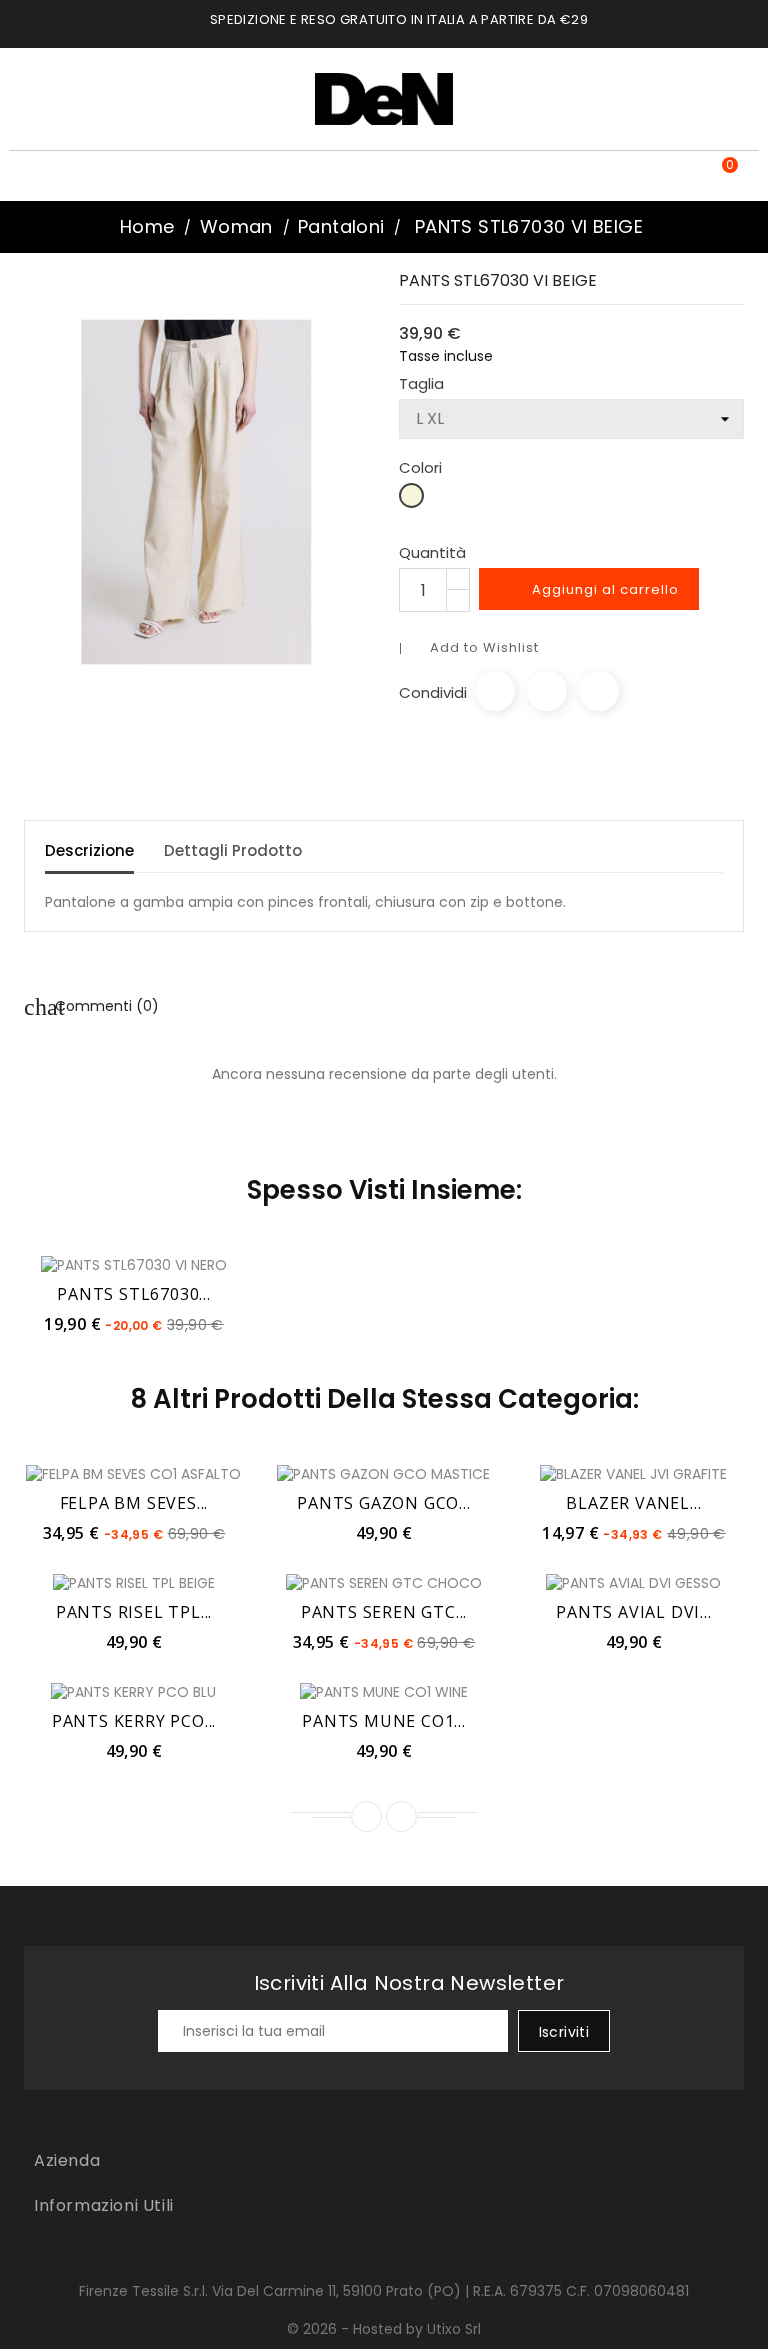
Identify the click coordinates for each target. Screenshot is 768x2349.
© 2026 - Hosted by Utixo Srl (384, 2329)
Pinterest (599, 691)
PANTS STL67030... (134, 1294)
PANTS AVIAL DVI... (633, 1612)
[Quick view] (178, 1264)
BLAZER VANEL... (633, 1503)
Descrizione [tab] (89, 850)
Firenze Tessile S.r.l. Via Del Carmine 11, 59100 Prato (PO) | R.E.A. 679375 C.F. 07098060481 (384, 2291)
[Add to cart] (90, 1264)
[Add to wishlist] (134, 1264)
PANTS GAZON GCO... (383, 1503)
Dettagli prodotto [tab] (233, 850)
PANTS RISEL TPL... (134, 1612)
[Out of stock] (340, 1473)
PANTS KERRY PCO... (134, 1721)
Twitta (547, 691)
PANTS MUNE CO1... (384, 1721)
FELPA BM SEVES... (134, 1503)
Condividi (495, 691)
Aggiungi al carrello (591, 590)
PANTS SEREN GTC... (384, 1612)
